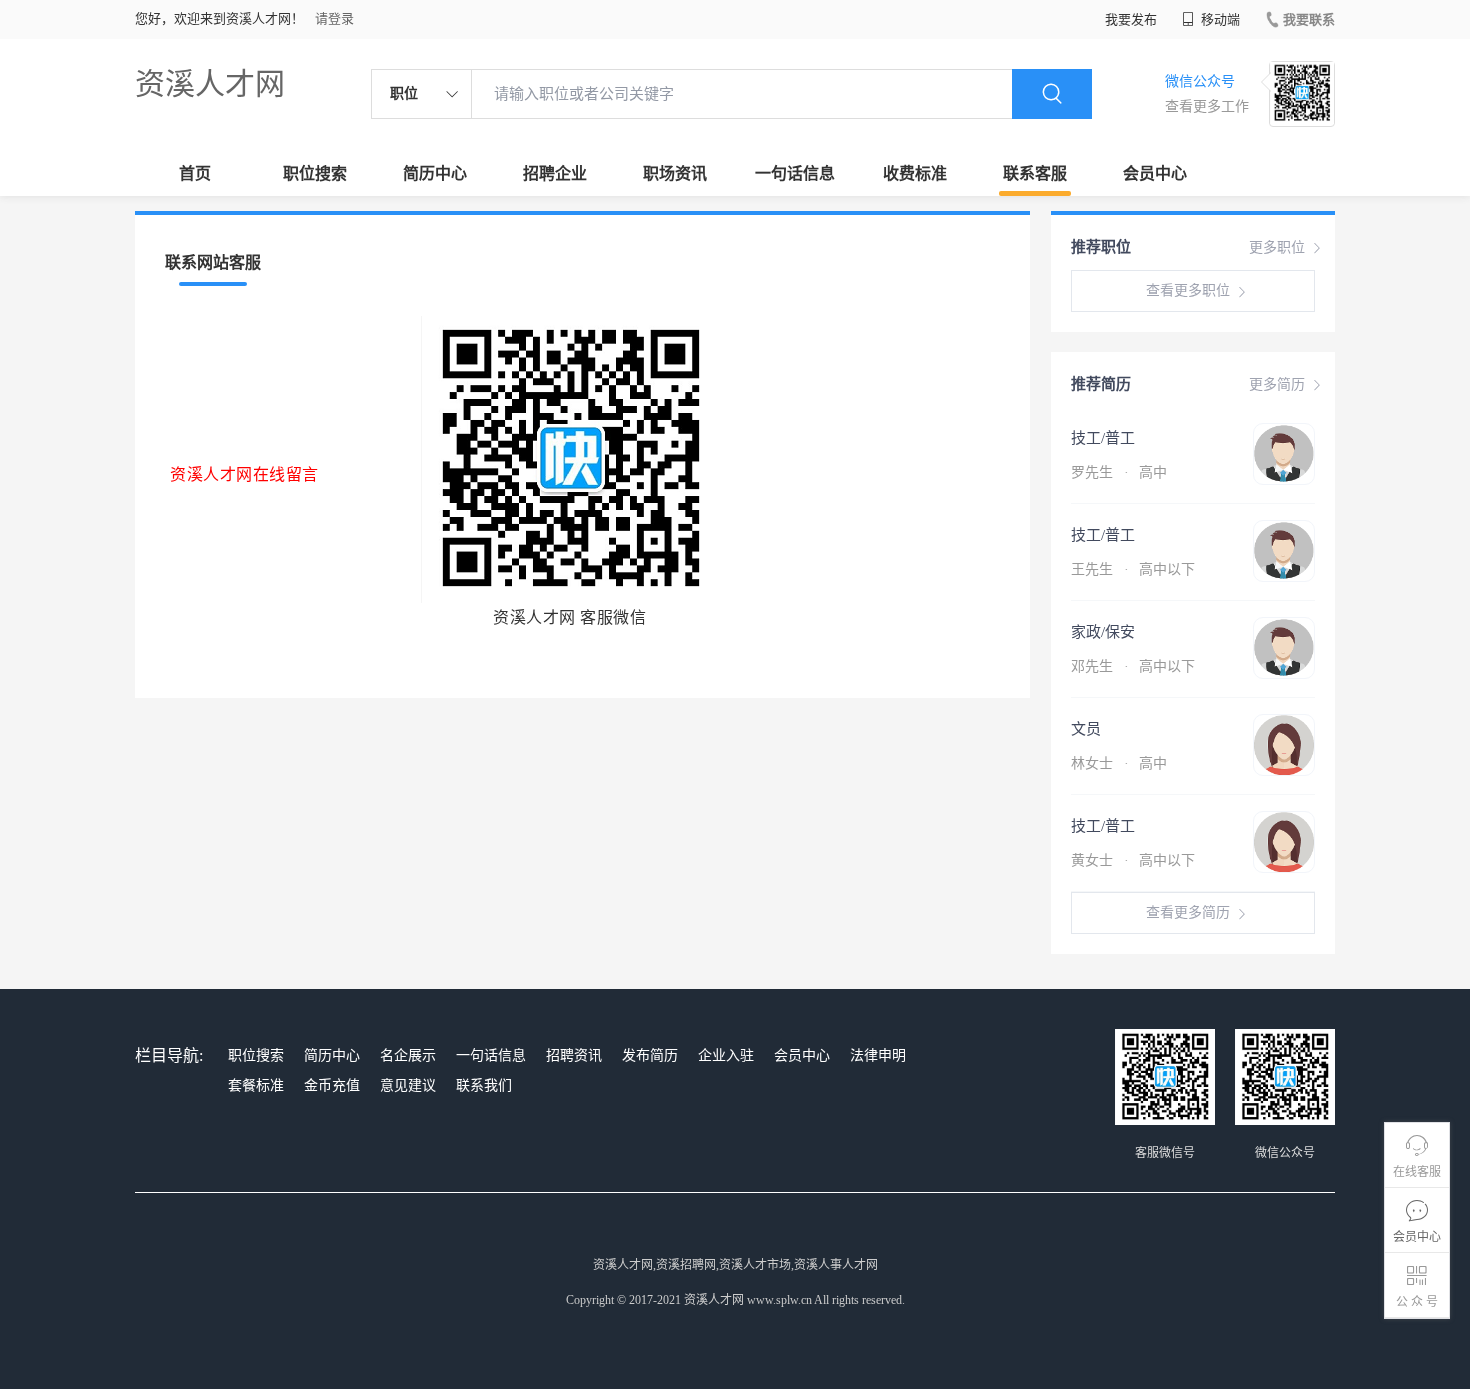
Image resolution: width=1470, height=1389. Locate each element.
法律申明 (878, 1055)
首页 (195, 173)
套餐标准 (256, 1085)
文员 (1086, 729)
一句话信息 (795, 173)
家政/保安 (1103, 632)
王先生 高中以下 (1133, 569)
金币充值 (332, 1085)
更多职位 (1277, 247)
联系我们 (484, 1085)
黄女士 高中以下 (1133, 860)
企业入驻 (726, 1055)
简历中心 (435, 173)
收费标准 (915, 173)
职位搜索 (315, 173)
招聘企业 (555, 173)
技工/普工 (1103, 438)
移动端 (1219, 19)
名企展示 (408, 1055)
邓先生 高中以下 (1133, 666)
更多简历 (1277, 384)
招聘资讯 (574, 1055)
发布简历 (650, 1055)
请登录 (334, 18)
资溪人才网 (210, 83)
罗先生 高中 (1119, 472)
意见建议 (408, 1085)
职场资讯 (675, 173)
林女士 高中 (1119, 763)
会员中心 (1155, 173)
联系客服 (1035, 173)
